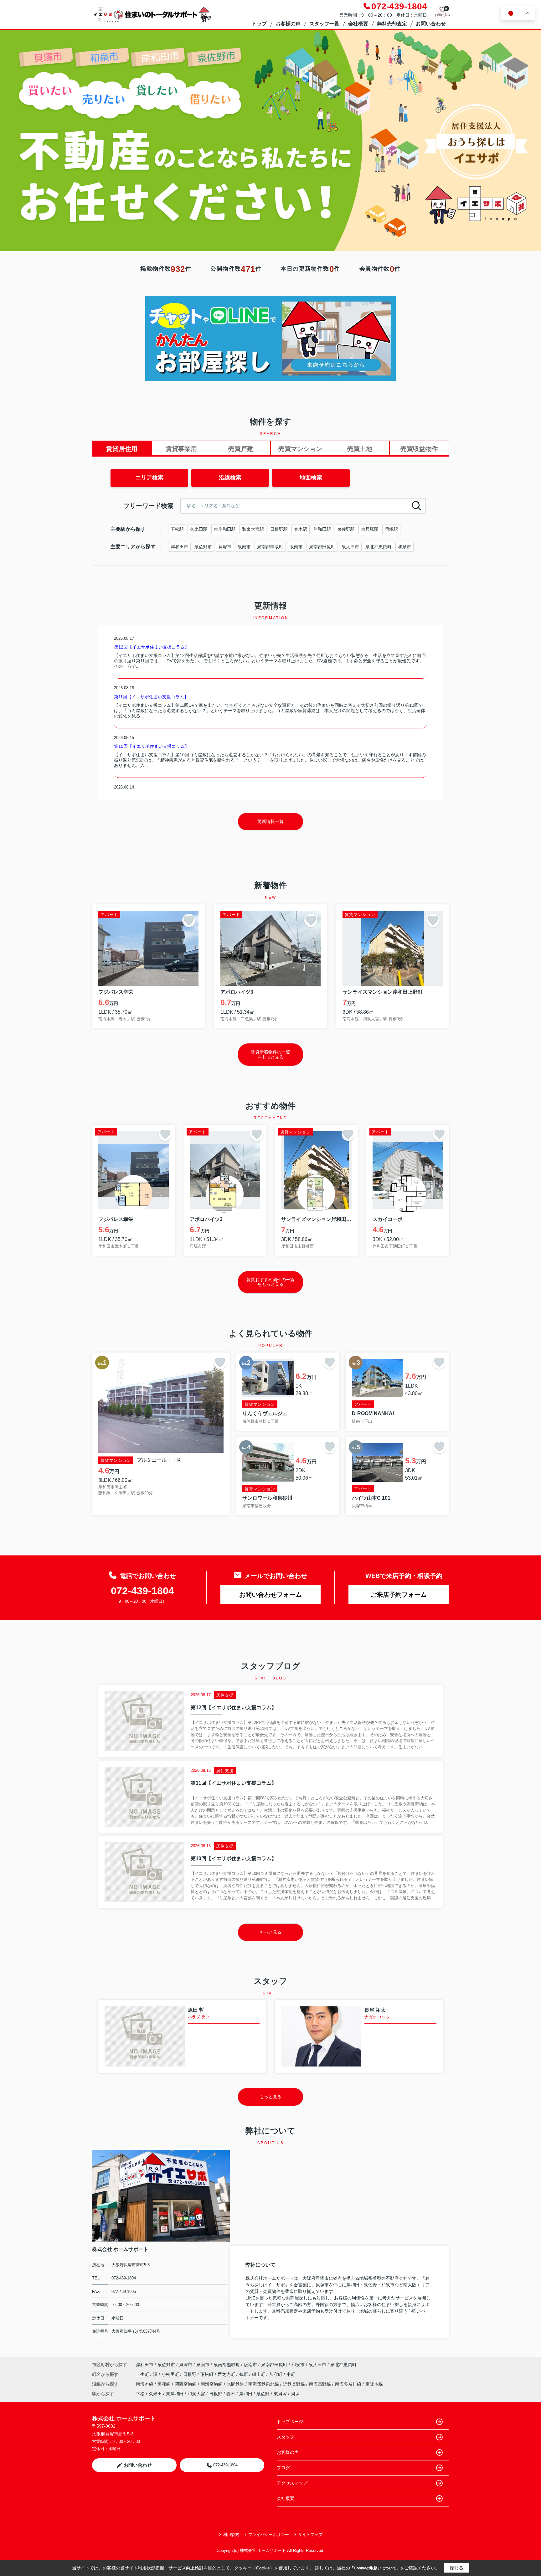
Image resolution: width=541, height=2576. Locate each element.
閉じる (457, 2568)
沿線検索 (230, 478)
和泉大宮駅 (253, 529)
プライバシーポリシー (269, 2535)
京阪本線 (374, 2384)
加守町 (276, 2374)
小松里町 (171, 2374)
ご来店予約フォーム (399, 1595)
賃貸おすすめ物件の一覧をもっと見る (270, 1282)
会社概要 (358, 24)
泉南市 (244, 547)
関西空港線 (186, 2384)
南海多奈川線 (349, 2384)
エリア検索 (149, 478)
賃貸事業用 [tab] (181, 449)
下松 (140, 2394)
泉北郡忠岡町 (379, 547)
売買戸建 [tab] (241, 449)
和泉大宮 (196, 2394)
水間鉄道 (236, 2384)
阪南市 (296, 547)
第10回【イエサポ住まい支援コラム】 (152, 746)
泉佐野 (263, 2394)
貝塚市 (225, 547)
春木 (231, 2394)
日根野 (190, 2374)
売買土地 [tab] (360, 449)
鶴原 (244, 2374)
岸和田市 (179, 547)
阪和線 (165, 2384)
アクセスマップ (292, 2483)
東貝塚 (280, 2394)
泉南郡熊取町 (270, 547)
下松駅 (177, 529)
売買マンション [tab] (300, 449)
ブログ (283, 2468)
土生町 (143, 2374)
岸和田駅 (322, 529)
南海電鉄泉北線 (264, 2384)
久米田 (155, 2394)
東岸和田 (175, 2394)
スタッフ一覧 (324, 24)
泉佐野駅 (346, 529)
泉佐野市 (203, 547)
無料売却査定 (392, 24)
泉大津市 (350, 547)
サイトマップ (310, 2535)
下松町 (208, 2374)
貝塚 (295, 2394)
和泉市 (404, 547)
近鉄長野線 (295, 2384)
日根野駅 (279, 529)
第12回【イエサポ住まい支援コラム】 (152, 647)
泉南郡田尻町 (322, 547)
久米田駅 (199, 529)
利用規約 (231, 2535)
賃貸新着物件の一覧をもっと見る (270, 1054)
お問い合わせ (431, 24)
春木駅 (301, 529)
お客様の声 (288, 24)
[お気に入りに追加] (189, 920)
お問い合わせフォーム (270, 1595)
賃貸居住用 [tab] (122, 449)
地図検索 (311, 478)
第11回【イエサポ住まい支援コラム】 (151, 697)
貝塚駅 (391, 529)
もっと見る (270, 1932)
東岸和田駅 (225, 529)
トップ (259, 24)
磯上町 (259, 2374)
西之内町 (227, 2374)
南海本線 (145, 2384)
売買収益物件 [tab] (419, 449)
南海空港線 (212, 2384)
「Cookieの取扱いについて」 (375, 2568)
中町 (291, 2374)
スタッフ (286, 2437)
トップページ (290, 2422)
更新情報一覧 (270, 821)
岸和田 (246, 2394)
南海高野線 (321, 2384)
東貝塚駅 (370, 529)
